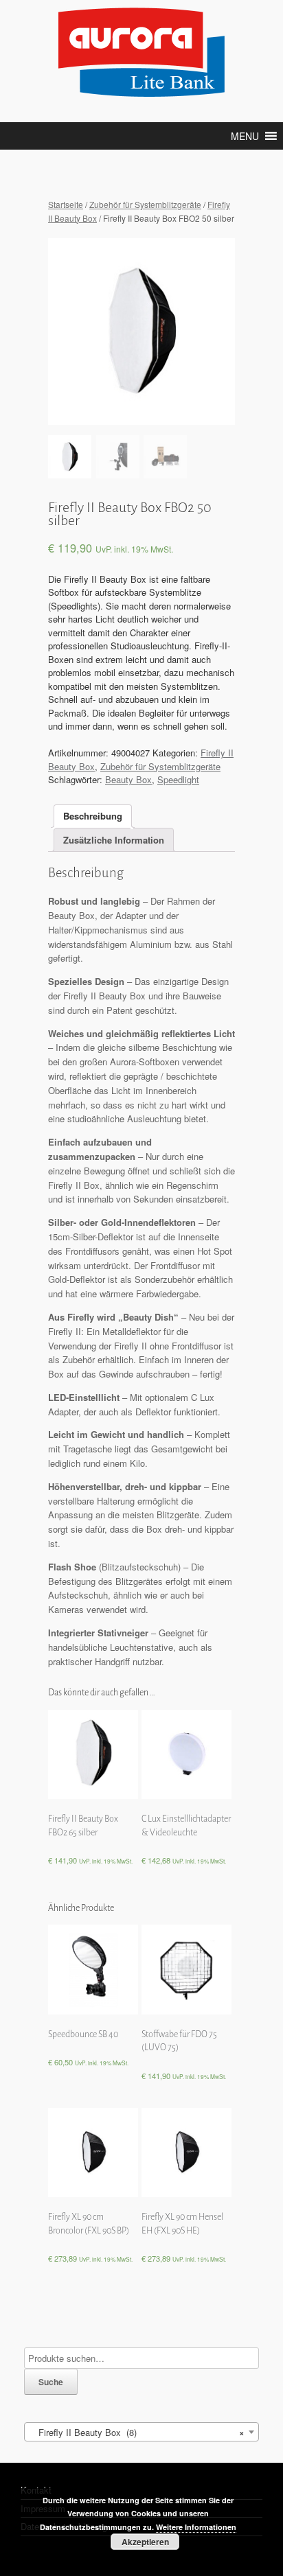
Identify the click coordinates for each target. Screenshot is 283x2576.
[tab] (93, 816)
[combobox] (141, 2432)
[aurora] (141, 53)
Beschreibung (93, 816)
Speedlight (178, 779)
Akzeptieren (145, 2542)
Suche (51, 2382)
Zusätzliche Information (114, 840)
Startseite (66, 204)
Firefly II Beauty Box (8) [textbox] (137, 2432)
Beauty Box (128, 779)
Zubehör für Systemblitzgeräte (145, 204)
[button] (245, 136)
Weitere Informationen (196, 2527)
